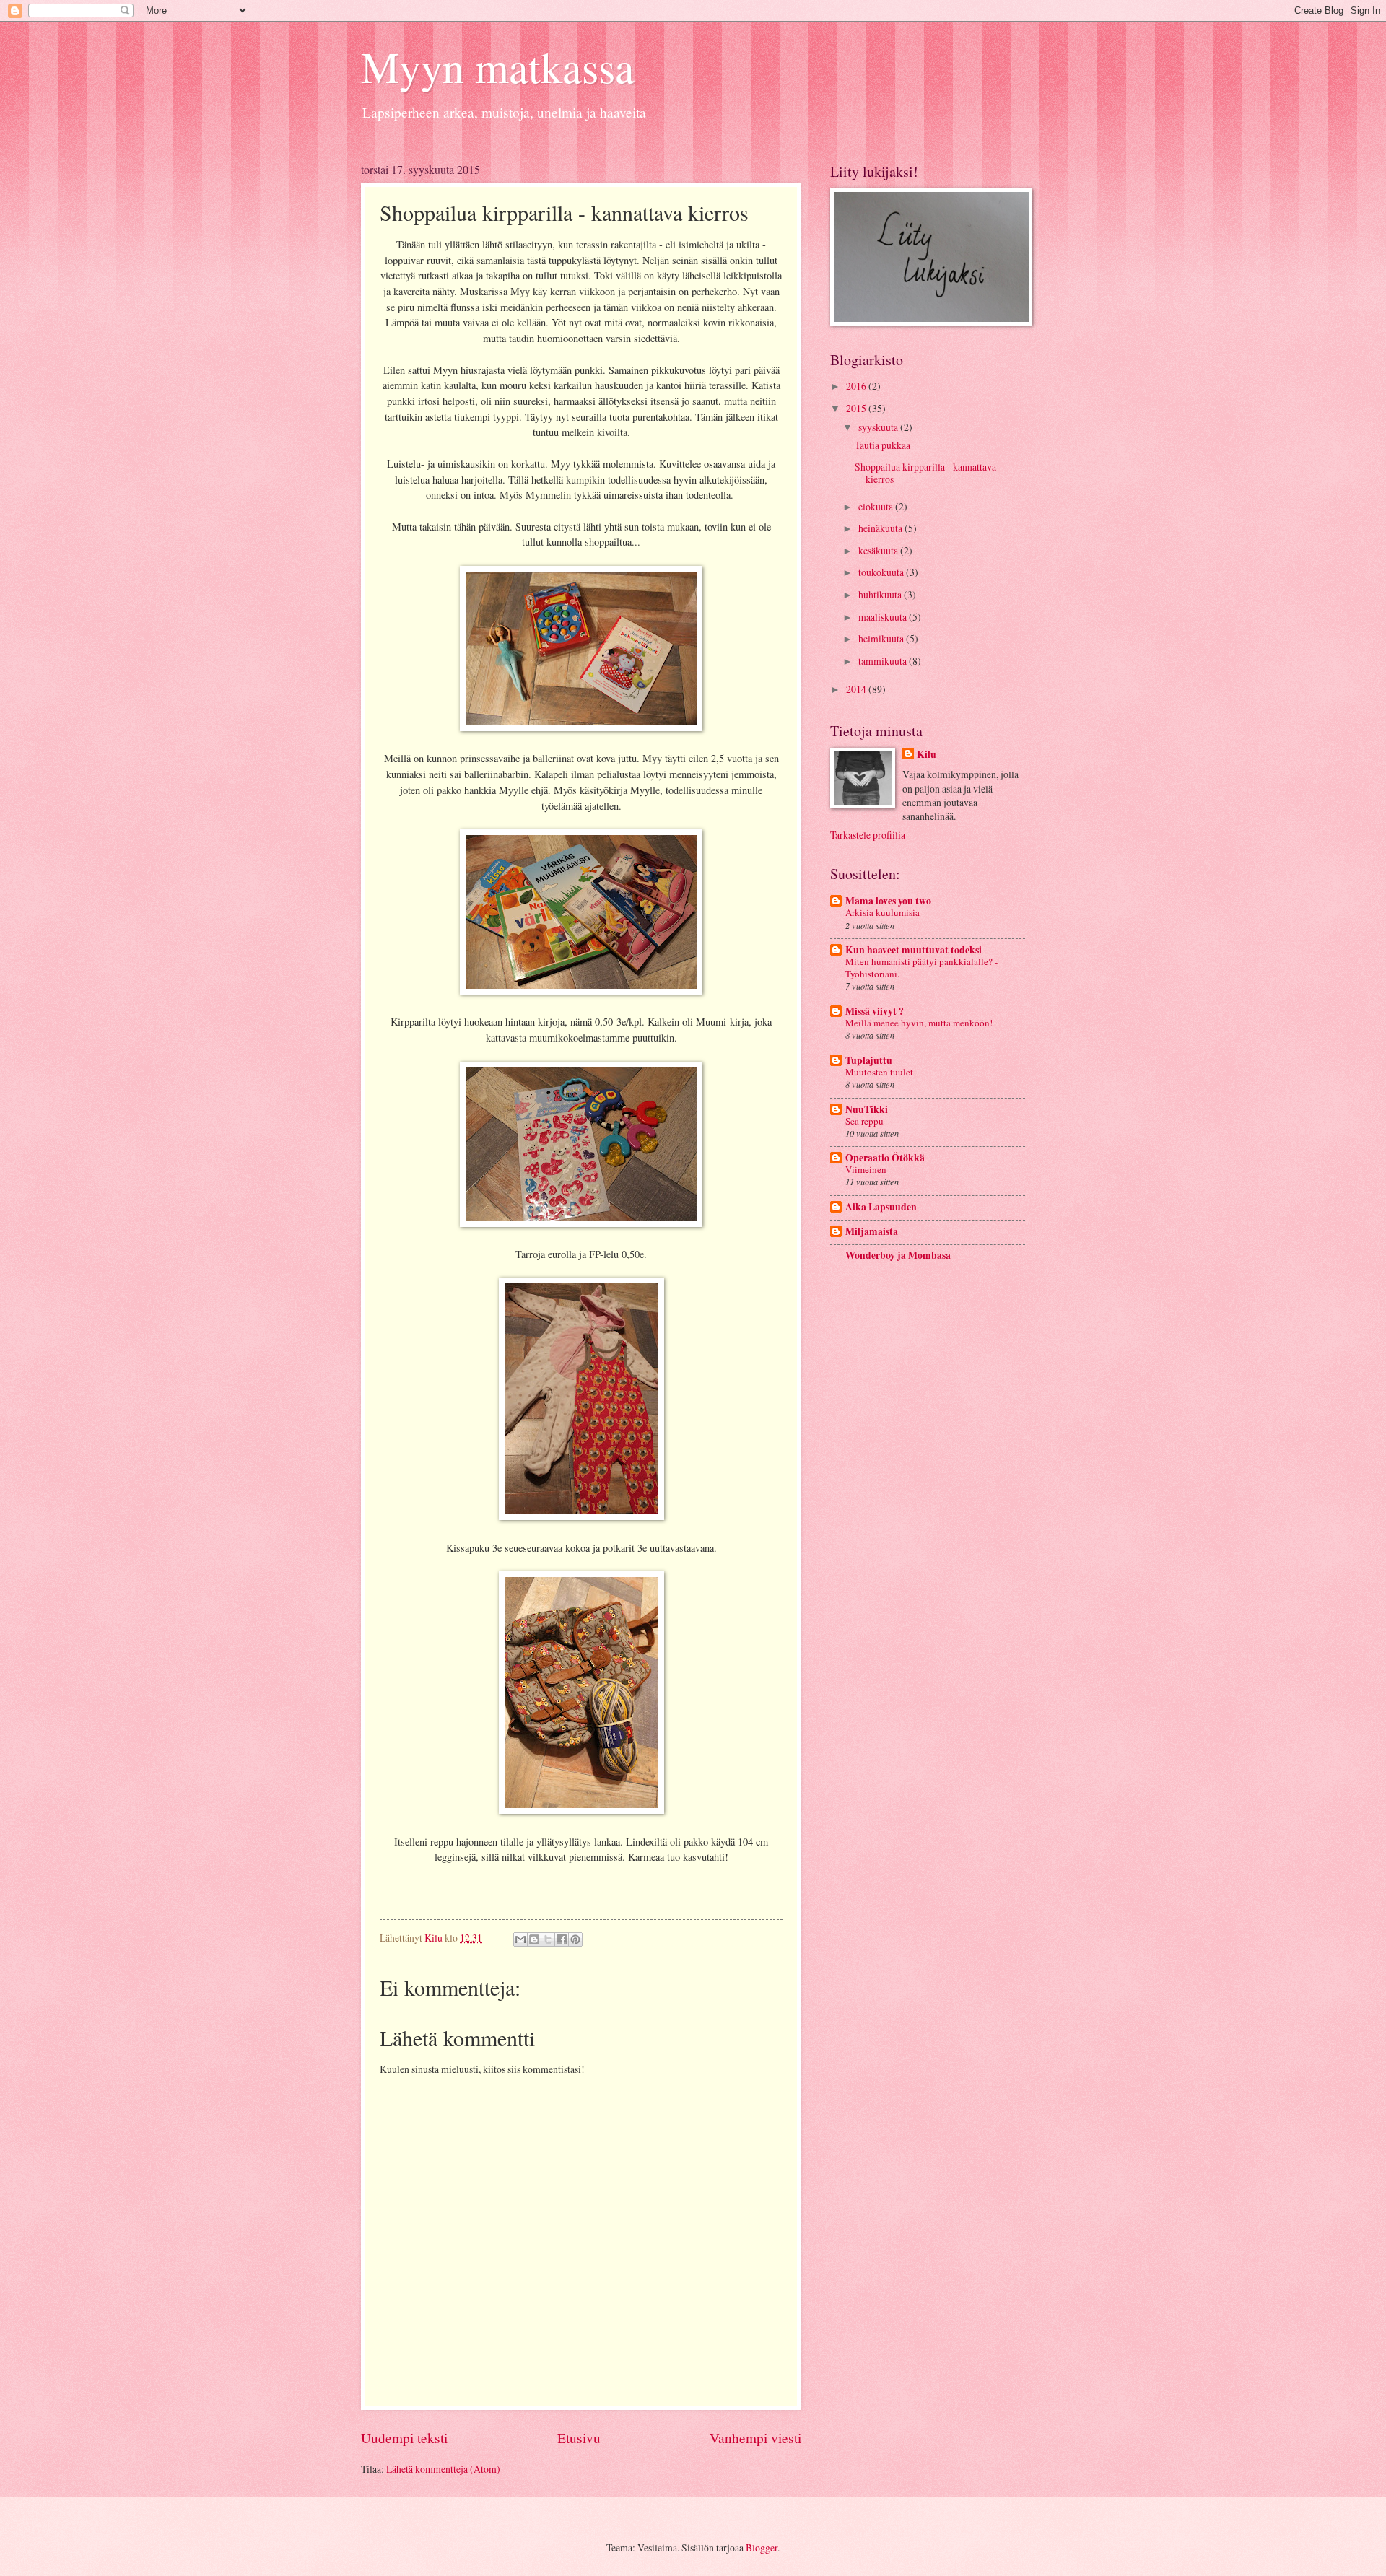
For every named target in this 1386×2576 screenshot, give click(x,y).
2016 (857, 386)
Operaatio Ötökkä (885, 1158)
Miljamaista (872, 1231)
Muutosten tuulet (879, 1072)
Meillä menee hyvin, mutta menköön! (919, 1023)
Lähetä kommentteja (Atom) (443, 2469)
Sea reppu (864, 1121)
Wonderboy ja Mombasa (898, 1255)
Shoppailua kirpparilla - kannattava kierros (925, 473)
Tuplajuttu (869, 1060)
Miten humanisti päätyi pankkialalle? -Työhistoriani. (921, 968)
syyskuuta (879, 427)
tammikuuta (884, 661)
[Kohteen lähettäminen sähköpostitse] (520, 1939)
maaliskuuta (884, 617)
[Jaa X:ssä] (548, 1939)
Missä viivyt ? (875, 1011)
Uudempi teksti (404, 2438)
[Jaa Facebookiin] (562, 1939)
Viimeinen (866, 1169)
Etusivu (579, 2438)
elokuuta (877, 506)
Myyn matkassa (498, 66)
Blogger (762, 2547)
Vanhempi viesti (755, 2438)
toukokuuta (882, 572)
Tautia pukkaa (882, 445)
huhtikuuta (881, 594)
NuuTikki (867, 1109)
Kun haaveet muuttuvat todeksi (914, 950)
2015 (857, 408)
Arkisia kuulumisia (882, 912)
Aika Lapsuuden (881, 1207)
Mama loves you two (888, 901)
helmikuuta (882, 638)
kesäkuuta (879, 550)
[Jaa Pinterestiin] (575, 1939)
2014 (857, 689)
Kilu (927, 755)
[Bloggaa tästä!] (534, 1939)
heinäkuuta (881, 528)
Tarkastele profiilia (868, 835)
